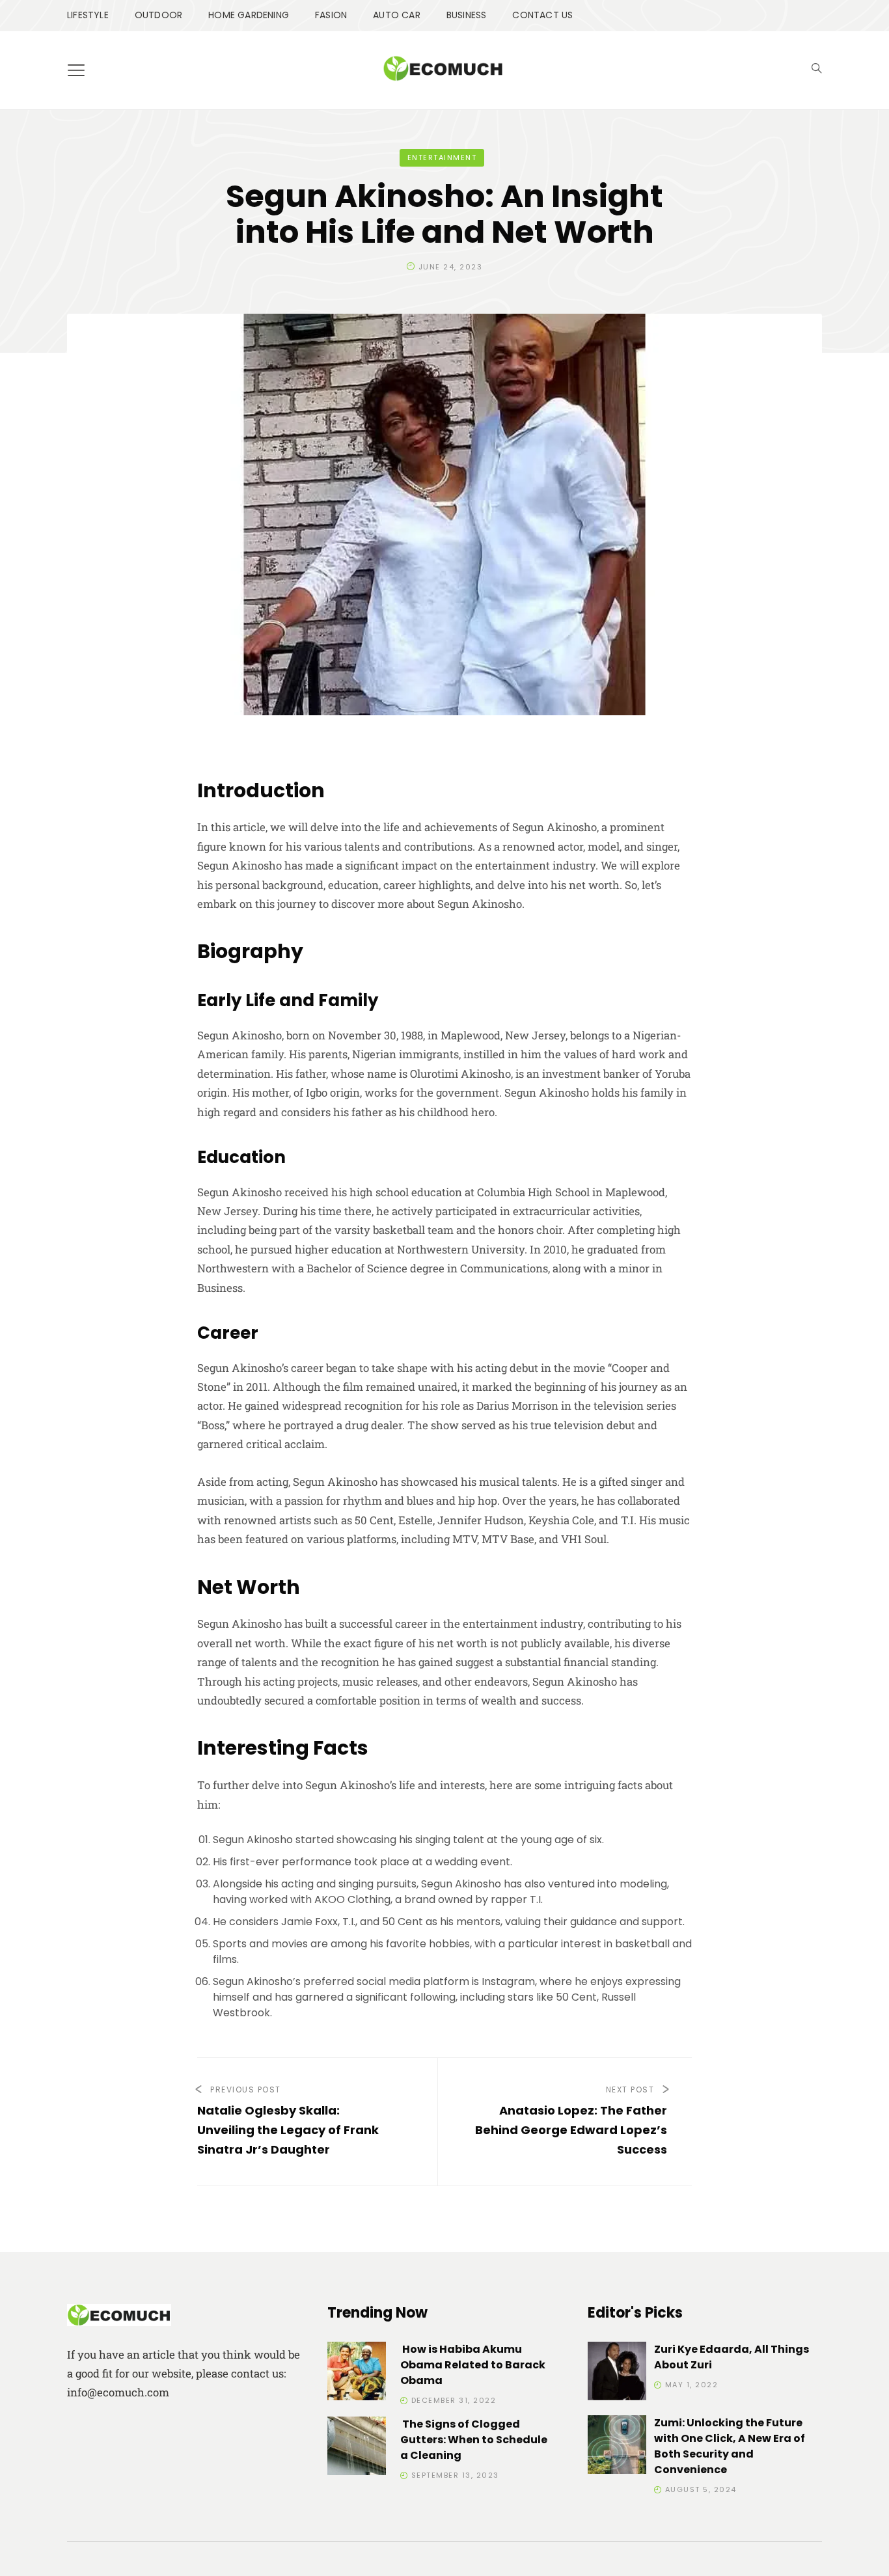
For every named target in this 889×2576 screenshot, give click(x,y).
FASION (331, 15)
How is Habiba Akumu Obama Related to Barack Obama (473, 2365)
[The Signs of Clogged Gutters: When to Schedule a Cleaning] (357, 2448)
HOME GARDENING (249, 15)
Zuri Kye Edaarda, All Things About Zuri (732, 2357)
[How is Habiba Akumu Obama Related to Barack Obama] (357, 2373)
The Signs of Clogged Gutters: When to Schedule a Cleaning (474, 2440)
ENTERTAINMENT (442, 158)
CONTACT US (542, 15)
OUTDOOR (158, 15)
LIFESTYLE (88, 15)
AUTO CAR (397, 15)
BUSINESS (467, 15)
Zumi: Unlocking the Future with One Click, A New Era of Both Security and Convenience (730, 2446)
